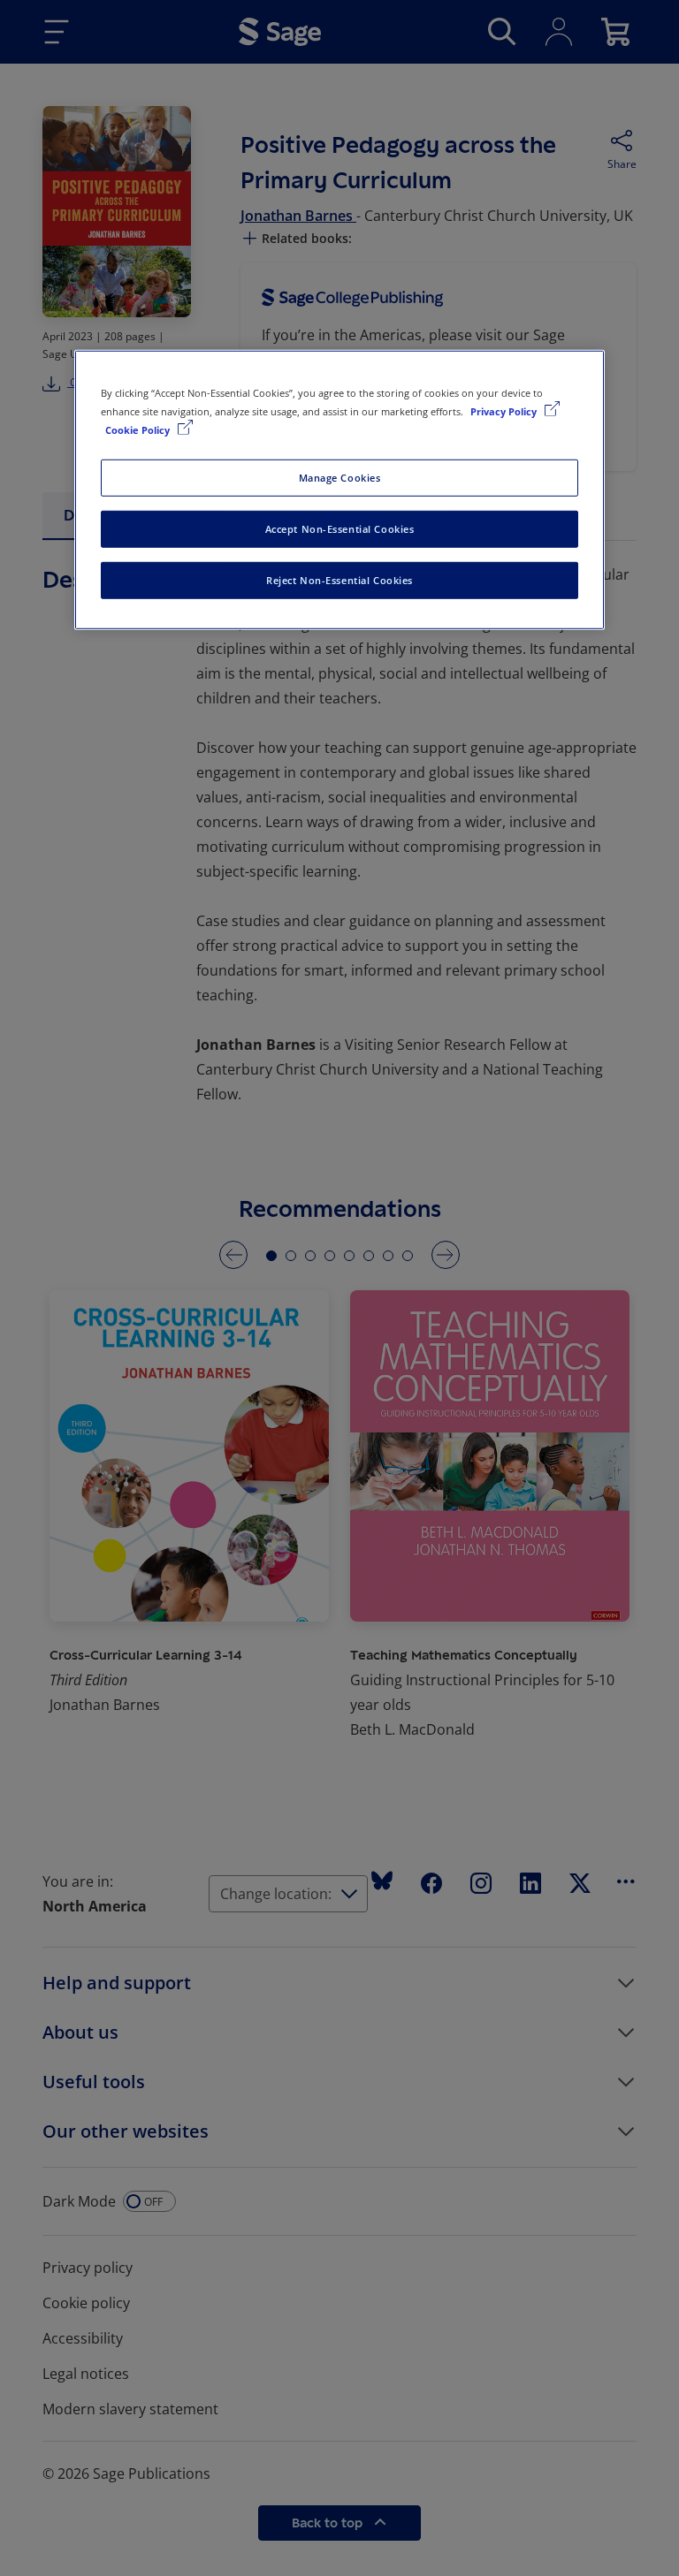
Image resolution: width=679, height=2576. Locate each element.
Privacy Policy (505, 411)
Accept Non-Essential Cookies (340, 529)
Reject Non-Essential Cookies (339, 580)
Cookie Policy (139, 430)
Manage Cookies (340, 478)
